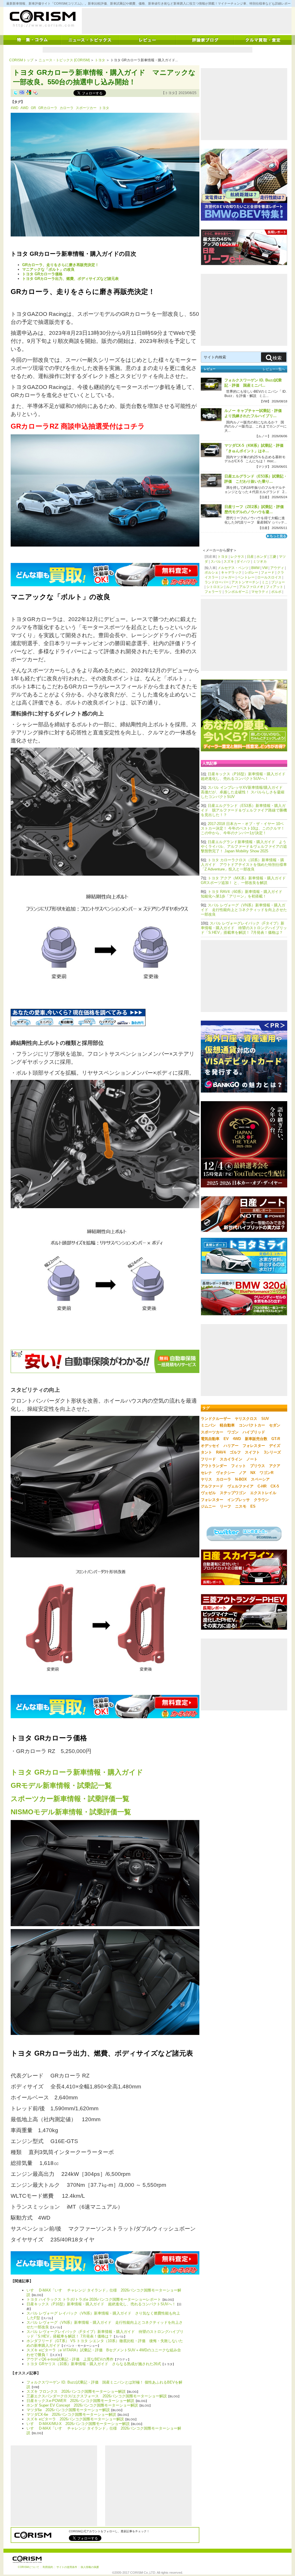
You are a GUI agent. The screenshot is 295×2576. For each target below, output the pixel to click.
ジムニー (208, 1506)
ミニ (265, 582)
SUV (265, 1419)
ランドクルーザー (216, 1419)
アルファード (212, 1486)
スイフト (252, 1452)
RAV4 (221, 1452)
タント (206, 1452)
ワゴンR (266, 1473)
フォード (268, 572)
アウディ (277, 568)
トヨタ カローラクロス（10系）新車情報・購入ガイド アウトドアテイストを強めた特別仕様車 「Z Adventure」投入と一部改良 (244, 865)
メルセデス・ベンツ (233, 568)
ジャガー (228, 577)
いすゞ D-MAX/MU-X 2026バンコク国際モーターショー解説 (78, 2424)
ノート (252, 1459)
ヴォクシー (225, 1473)
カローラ (67, 108)
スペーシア (260, 1479)
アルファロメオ (251, 587)
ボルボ (276, 592)
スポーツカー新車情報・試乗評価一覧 (70, 1799)
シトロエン (215, 587)
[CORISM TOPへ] (42, 19)
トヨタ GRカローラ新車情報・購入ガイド (77, 1772)
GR (33, 108)
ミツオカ (260, 562)
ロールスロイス (269, 577)
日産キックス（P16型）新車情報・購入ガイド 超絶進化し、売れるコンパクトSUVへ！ (101, 2304)
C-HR (262, 1486)
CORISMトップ (21, 60)
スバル (216, 562)
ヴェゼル (208, 1493)
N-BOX (241, 1479)
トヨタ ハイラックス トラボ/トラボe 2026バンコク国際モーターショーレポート (94, 2299)
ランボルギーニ (237, 592)
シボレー (251, 572)
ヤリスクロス (246, 1419)
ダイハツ (243, 562)
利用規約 (48, 2567)
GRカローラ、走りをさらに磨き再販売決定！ (60, 265)
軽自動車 (227, 1425)
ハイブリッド (254, 1432)
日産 (250, 557)
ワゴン (233, 1432)
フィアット (275, 587)
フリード (208, 1459)
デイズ (275, 1446)
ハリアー (231, 1446)
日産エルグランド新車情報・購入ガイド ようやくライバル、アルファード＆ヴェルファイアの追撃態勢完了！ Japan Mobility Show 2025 (244, 846)
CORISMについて (29, 2567)
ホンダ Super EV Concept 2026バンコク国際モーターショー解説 (82, 2405)
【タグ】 (18, 102)
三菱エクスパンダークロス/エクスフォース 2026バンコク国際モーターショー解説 (97, 2396)
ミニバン (208, 1425)
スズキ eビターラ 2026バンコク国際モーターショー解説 (75, 2419)
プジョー (278, 582)
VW (265, 568)
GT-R (276, 1439)
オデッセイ (210, 1446)
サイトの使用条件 (67, 2567)
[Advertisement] (187, 21)
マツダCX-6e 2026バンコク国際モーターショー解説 (71, 2414)
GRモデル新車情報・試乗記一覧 (61, 1785)
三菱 (273, 557)
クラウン (261, 1500)
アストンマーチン (245, 582)
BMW (255, 568)
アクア (275, 1466)
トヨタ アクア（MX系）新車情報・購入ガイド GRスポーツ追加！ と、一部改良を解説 (245, 880)
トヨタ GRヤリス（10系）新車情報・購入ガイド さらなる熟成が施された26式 (94, 2364)
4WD (15, 108)
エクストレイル (263, 1493)
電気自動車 (210, 1439)
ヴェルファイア (240, 1486)
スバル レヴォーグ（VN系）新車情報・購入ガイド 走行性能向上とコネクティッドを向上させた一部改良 (244, 910)
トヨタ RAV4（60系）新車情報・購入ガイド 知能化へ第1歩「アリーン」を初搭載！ (243, 894)
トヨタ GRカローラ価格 (42, 274)
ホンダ (262, 557)
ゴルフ (235, 1452)
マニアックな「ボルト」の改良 (48, 269)
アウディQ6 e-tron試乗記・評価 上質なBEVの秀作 (70, 2359)
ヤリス (206, 1479)
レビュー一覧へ (274, 369)
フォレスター (254, 1446)
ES (253, 1506)
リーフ (225, 1506)
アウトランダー (214, 1466)
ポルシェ (211, 572)
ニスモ (241, 1506)
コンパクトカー (252, 1425)
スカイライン (231, 1459)
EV (226, 1439)
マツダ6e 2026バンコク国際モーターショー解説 (68, 2410)
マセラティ (260, 592)
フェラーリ (213, 592)
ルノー (231, 587)
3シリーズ (272, 1452)
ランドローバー (217, 582)
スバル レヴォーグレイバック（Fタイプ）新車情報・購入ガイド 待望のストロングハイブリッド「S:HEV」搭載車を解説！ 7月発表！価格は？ (105, 2334)
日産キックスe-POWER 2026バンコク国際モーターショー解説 (80, 2401)
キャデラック (231, 572)
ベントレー (246, 577)
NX (253, 1473)
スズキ (229, 562)
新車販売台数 (256, 1439)
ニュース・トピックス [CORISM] (64, 60)
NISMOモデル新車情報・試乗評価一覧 (71, 1812)
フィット (239, 1466)
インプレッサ (239, 1500)
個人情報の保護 (90, 2567)
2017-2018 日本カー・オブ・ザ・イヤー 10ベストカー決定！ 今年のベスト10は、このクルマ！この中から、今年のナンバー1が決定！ (243, 828)
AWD (24, 108)
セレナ (206, 1473)
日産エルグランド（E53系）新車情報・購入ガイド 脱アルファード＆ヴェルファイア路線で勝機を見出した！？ (244, 810)
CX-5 (275, 1486)
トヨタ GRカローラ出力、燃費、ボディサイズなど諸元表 (70, 279)
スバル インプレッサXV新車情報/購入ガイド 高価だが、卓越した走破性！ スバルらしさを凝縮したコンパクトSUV (243, 792)
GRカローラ (48, 108)
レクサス (237, 557)
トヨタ (100, 60)
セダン (275, 1425)
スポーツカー (86, 108)
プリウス (258, 1466)
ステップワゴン (233, 1493)
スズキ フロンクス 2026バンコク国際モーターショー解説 (76, 2391)
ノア (243, 1473)
